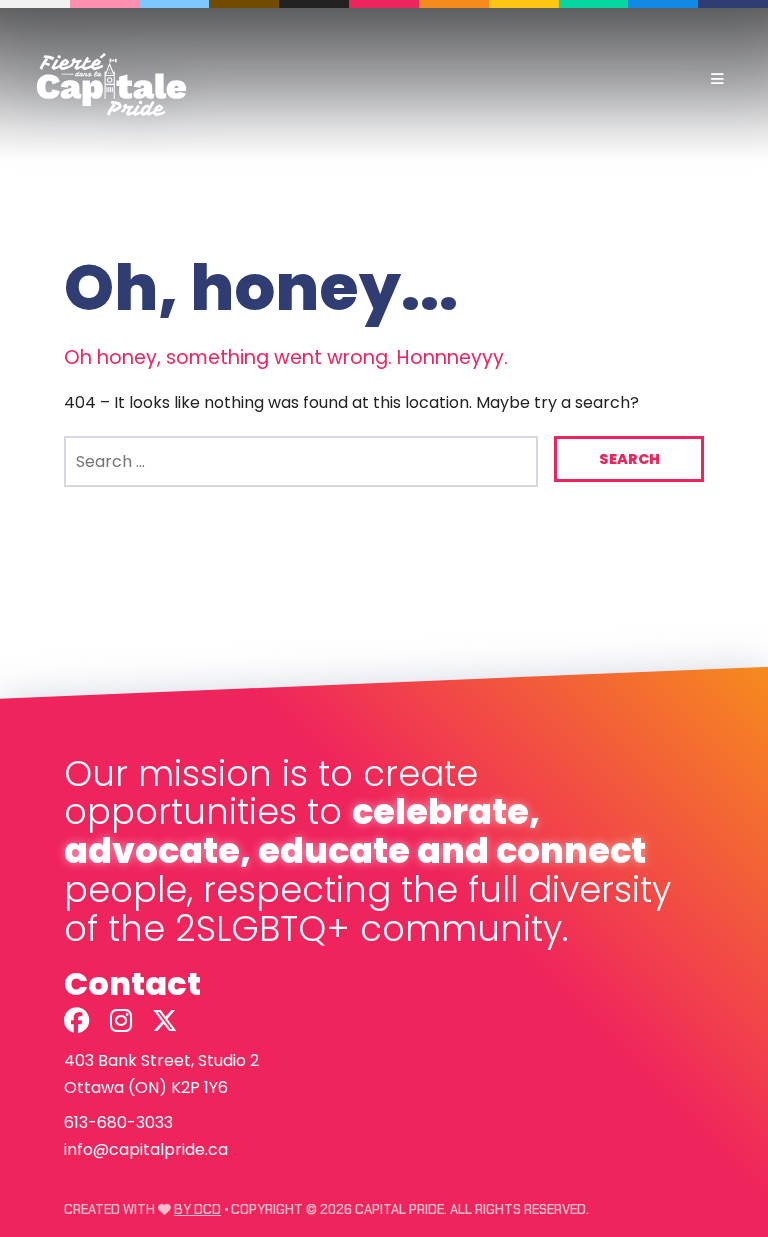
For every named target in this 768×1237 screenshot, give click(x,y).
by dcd (197, 1209)
